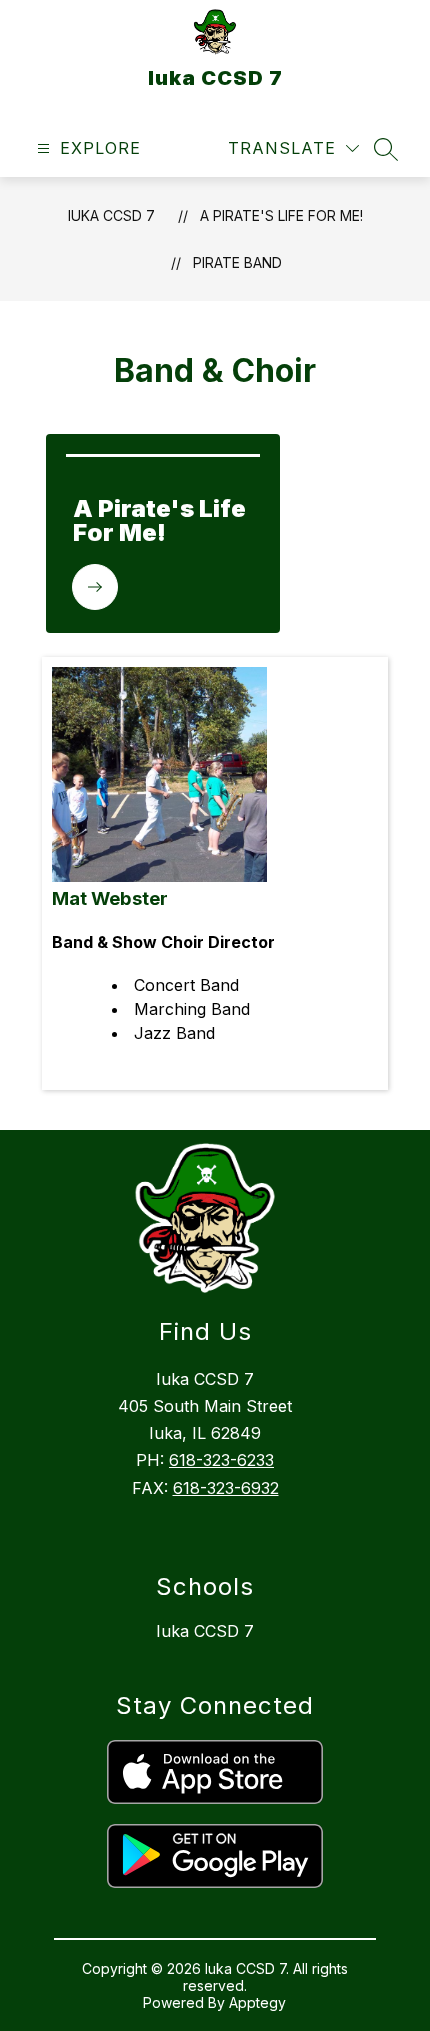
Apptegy (257, 2002)
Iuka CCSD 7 (111, 215)
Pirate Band (237, 262)
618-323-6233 (221, 1460)
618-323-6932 (226, 1488)
